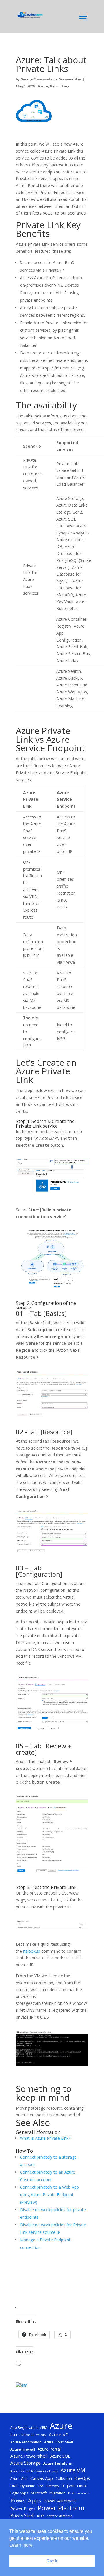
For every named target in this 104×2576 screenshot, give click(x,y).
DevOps (82, 2478)
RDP (41, 2516)
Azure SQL (60, 2456)
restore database (60, 2516)
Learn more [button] (21, 2545)
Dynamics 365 (32, 2486)
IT (63, 2486)
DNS (14, 2486)
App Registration (24, 2427)
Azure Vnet (19, 2478)
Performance (78, 2493)
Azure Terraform (58, 2463)
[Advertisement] (54, 2280)
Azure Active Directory (28, 2435)
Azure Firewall (23, 2449)
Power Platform (61, 2508)
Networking (60, 86)
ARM (44, 2427)
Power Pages (23, 2509)
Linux (82, 2486)
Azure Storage (26, 2463)
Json (71, 2486)
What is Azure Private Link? (45, 2138)
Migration (57, 2493)
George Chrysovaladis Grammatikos (51, 79)
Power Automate (60, 2501)
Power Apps (26, 2500)
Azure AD (59, 2434)
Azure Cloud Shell (58, 2442)
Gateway (53, 2486)
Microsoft (39, 2493)
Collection (64, 2478)
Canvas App (42, 2478)
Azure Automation (26, 2442)
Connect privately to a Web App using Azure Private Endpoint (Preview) (49, 2195)
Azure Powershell (29, 2456)
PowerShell (22, 2515)
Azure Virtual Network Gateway (34, 2471)
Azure (43, 86)
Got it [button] (52, 2561)
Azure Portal (49, 2449)
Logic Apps (19, 2493)
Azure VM (73, 2470)
